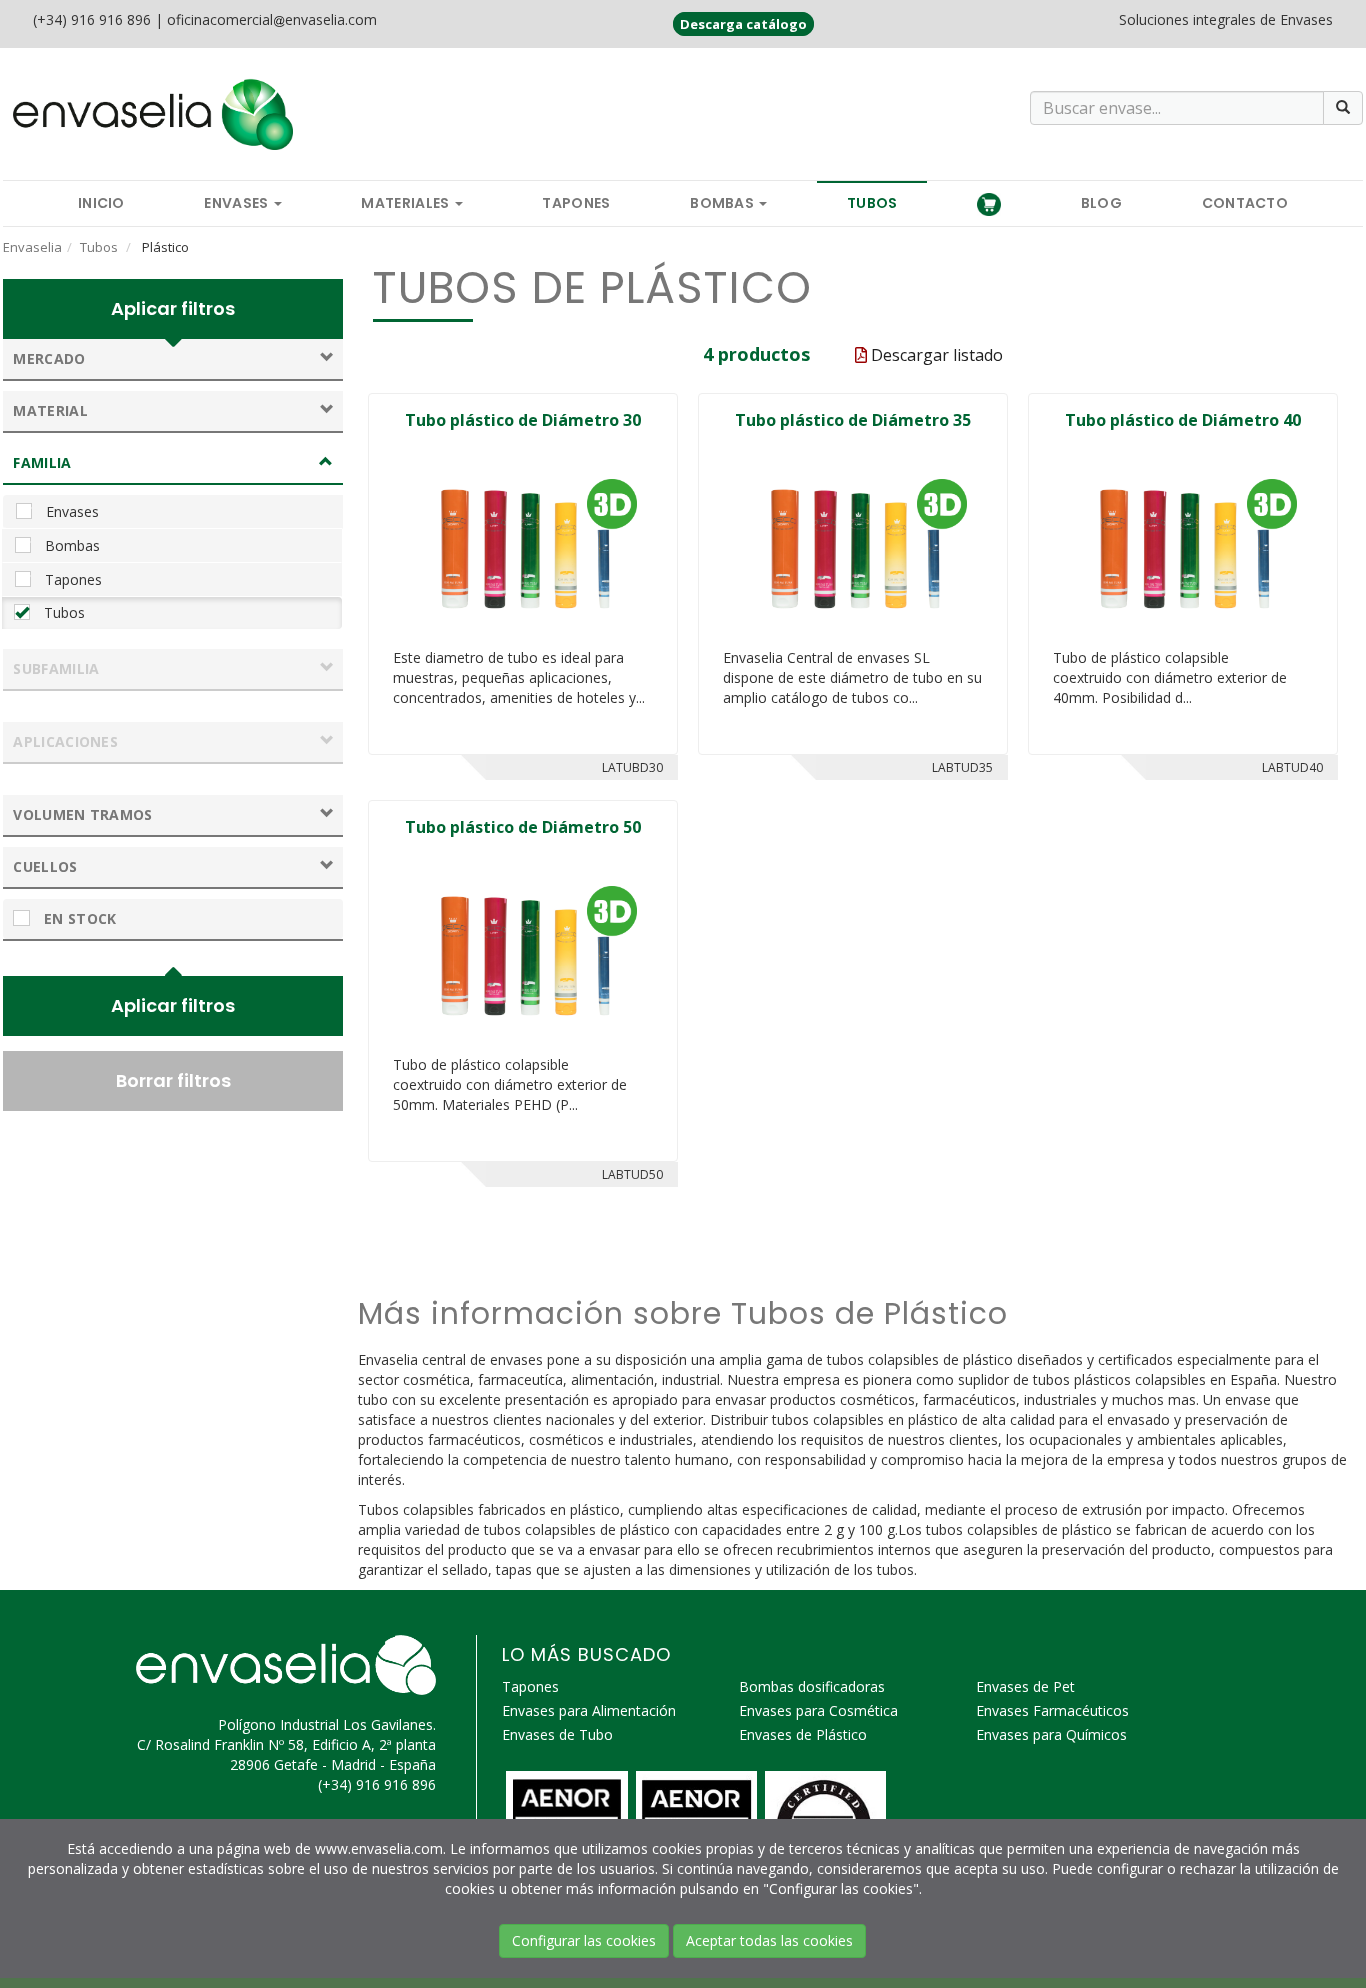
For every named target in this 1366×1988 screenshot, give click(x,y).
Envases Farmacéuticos (1052, 1710)
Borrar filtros (173, 1080)
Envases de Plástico (803, 1734)
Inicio (101, 203)
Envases (237, 203)
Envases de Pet (1025, 1686)
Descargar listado (935, 355)
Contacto (1245, 203)
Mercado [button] (49, 358)
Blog (1101, 203)
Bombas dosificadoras (812, 1686)
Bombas (723, 203)
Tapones (576, 203)
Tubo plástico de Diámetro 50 (523, 827)
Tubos (872, 203)
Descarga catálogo (743, 24)
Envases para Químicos (1051, 1734)
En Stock (78, 918)
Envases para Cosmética (818, 1710)
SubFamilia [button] (56, 668)
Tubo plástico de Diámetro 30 (523, 420)
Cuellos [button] (45, 866)
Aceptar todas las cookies (769, 1940)
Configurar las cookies (584, 1940)
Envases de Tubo (557, 1734)
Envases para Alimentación (589, 1710)
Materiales (406, 203)
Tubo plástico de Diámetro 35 (853, 420)
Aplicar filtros (173, 308)
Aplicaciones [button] (65, 741)
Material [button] (50, 410)
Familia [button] (42, 462)
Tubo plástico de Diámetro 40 (1183, 420)
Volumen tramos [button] (82, 814)
